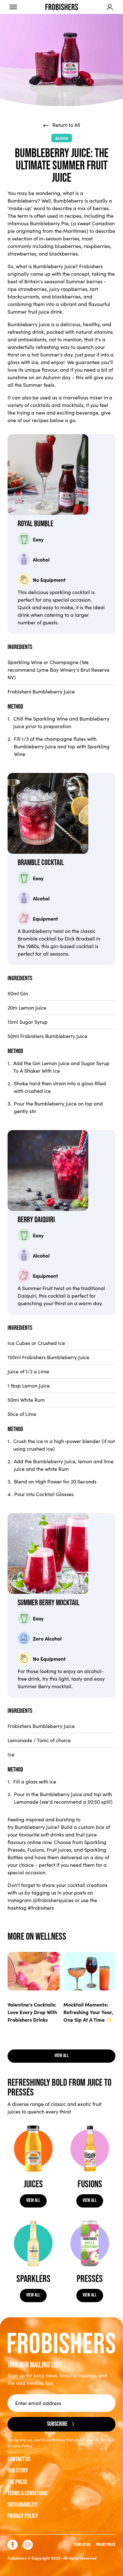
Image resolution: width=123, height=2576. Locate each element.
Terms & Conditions (27, 2493)
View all (62, 2056)
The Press (17, 2482)
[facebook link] (13, 2545)
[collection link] (33, 2149)
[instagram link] (28, 2545)
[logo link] (62, 7)
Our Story (18, 2471)
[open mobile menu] (13, 7)
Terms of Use (82, 2545)
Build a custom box (83, 1827)
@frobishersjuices (53, 1900)
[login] (110, 7)
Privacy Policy (23, 2516)
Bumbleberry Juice (54, 266)
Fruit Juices (59, 1850)
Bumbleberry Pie (49, 223)
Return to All (66, 125)
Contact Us (19, 2459)
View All (33, 2200)
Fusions (36, 1850)
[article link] (34, 1971)
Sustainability (23, 2505)
